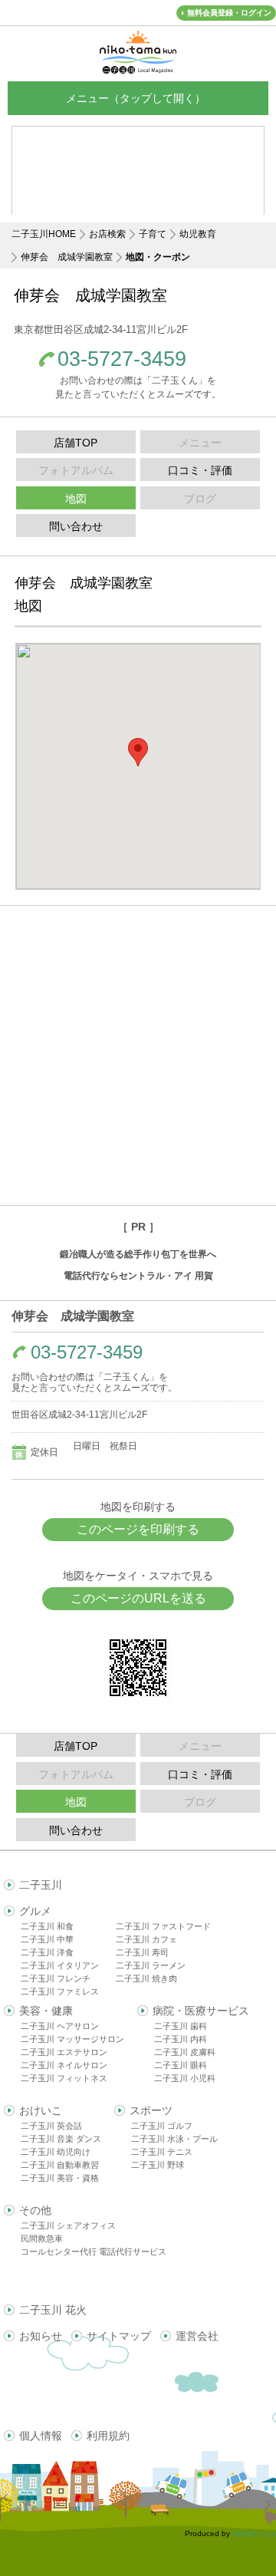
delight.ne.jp (254, 2533)
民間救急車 (42, 2238)
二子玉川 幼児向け (56, 2152)
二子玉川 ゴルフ (162, 2126)
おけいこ (41, 2110)
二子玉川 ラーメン (151, 1965)
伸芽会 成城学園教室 (67, 257)
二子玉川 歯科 (181, 2026)
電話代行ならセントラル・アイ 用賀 (138, 1276)
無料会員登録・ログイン (229, 13)
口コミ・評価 (200, 470)
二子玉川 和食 (47, 1926)
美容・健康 (46, 2011)
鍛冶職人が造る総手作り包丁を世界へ (138, 1254)
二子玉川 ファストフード (163, 1926)
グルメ (35, 1911)
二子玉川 (41, 1885)
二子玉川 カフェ (146, 1939)
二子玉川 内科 (181, 2039)
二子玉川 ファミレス (60, 1991)
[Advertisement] (138, 1056)
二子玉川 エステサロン (64, 2052)
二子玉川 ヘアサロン (60, 2026)
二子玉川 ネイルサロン (64, 2065)
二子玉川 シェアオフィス (68, 2225)
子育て (153, 234)
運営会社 (197, 2336)
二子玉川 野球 (158, 2165)
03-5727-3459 (122, 359)
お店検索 (107, 234)
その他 (35, 2210)
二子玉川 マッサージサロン (72, 2039)
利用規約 (108, 2436)
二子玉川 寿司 (142, 1952)
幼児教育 (198, 234)
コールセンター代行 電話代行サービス (94, 2252)
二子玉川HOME (44, 234)
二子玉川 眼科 (181, 2065)
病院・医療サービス (201, 2011)
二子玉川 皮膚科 (185, 2052)
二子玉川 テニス (162, 2152)
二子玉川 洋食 (47, 1952)
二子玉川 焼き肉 (146, 1978)
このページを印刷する (138, 1529)
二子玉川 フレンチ (56, 1978)
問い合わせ (76, 526)
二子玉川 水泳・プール (174, 2139)
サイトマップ (119, 2336)
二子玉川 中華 (47, 1939)
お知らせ (41, 2336)
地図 (76, 499)
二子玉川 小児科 (185, 2078)
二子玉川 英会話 (51, 2126)
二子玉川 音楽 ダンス (61, 2139)
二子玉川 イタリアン (60, 1965)
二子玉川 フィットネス (64, 2078)
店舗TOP (76, 443)
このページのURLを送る (138, 1598)
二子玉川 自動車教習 (60, 2165)
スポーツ (151, 2110)
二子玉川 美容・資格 (60, 2178)
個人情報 (41, 2436)
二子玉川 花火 (53, 2310)
